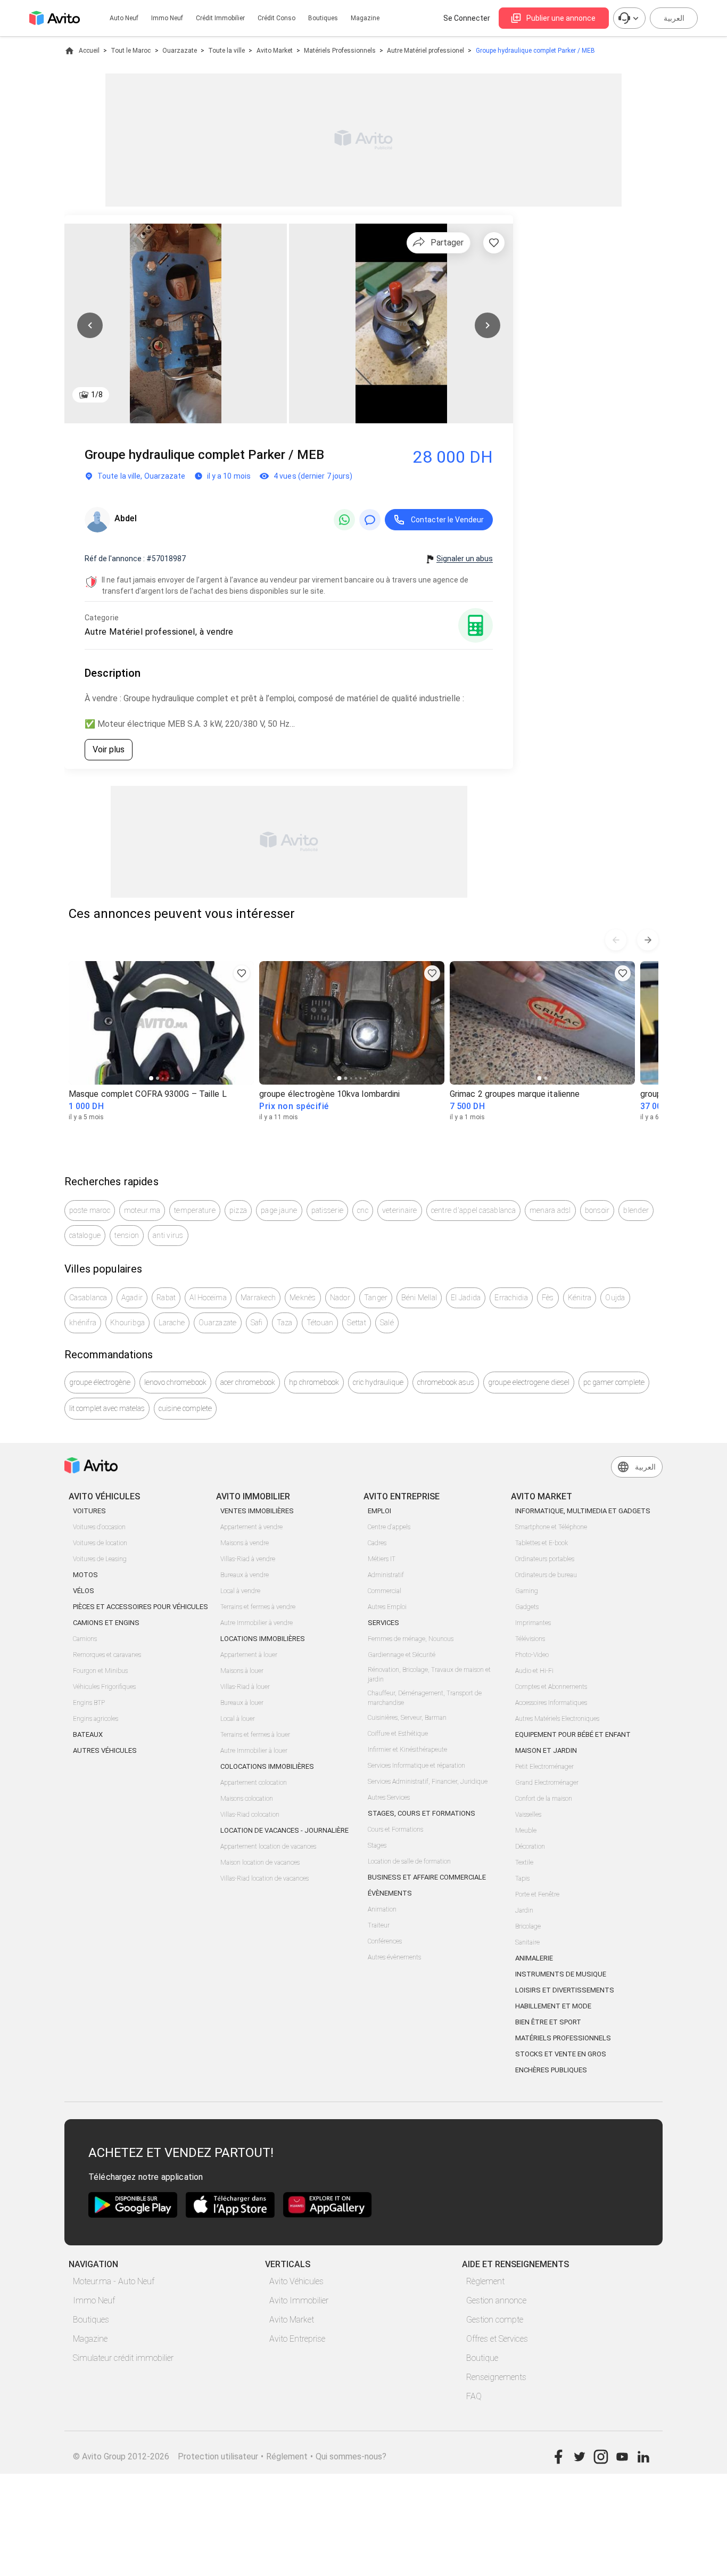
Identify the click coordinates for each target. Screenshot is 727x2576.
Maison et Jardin (546, 1750)
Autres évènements (394, 1957)
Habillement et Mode (553, 2006)
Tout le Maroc (131, 51)
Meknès (303, 1298)
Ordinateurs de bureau (546, 1575)
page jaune (279, 1210)
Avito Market (275, 51)
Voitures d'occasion (99, 1527)
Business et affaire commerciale (427, 1877)
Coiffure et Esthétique (398, 1734)
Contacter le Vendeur (447, 520)
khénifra (83, 1323)
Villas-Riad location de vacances (265, 1878)
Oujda (615, 1298)
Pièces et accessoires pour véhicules (141, 1607)
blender (636, 1210)
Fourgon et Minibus (100, 1671)
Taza (285, 1323)
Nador (340, 1298)
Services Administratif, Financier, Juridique (428, 1782)
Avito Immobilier (299, 2300)
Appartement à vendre (251, 1527)
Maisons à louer (242, 1671)
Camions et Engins (106, 1623)
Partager (447, 243)
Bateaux (88, 1734)
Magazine (365, 18)
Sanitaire (527, 1942)
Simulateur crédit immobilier (123, 2358)
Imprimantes (533, 1623)
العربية (674, 18)
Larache (172, 1323)
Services (383, 1623)
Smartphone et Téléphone (551, 1527)
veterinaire (400, 1210)
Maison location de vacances (260, 1863)
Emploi (379, 1511)
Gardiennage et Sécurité (402, 1655)
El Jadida (466, 1298)
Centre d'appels (389, 1527)
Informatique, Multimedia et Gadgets (583, 1511)
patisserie (328, 1210)
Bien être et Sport (548, 2022)
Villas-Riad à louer (245, 1687)
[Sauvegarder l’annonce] (494, 243)
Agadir (132, 1298)
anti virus (168, 1235)
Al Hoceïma (208, 1298)
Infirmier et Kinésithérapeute (407, 1750)
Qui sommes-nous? (351, 2456)
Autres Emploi (387, 1607)
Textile (524, 1863)
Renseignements (496, 2377)
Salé (387, 1323)
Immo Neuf (94, 2300)
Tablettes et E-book (542, 1543)
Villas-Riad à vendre (248, 1559)
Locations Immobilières (263, 1639)
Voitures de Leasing (100, 1559)
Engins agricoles (96, 1719)
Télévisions (530, 1639)
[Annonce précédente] (616, 940)
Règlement (485, 2281)
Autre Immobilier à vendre (257, 1623)
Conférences (385, 1941)
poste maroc (90, 1210)
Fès (548, 1298)
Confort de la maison (544, 1799)
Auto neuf (124, 18)
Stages (377, 1845)
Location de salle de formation (409, 1861)
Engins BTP (89, 1703)
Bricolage (528, 1926)
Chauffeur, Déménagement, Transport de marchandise (425, 1698)
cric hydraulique (378, 1382)
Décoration (530, 1847)
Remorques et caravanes (107, 1655)
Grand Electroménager (547, 1783)
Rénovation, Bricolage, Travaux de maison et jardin (429, 1675)
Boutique (482, 2358)
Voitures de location (100, 1543)
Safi (257, 1323)
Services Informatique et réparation (416, 1766)
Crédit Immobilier (220, 18)
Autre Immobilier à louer (254, 1751)
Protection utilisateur (218, 2456)
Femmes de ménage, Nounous (411, 1639)
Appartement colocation (254, 1783)
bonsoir (597, 1210)
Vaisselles (528, 1815)
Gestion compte (495, 2320)
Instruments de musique (561, 1974)
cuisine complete (185, 1408)
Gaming (527, 1591)
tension (127, 1235)
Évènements (390, 1893)
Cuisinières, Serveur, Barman (407, 1718)
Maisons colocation (247, 1799)
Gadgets (527, 1607)
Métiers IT (382, 1559)
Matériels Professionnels (340, 51)
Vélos (84, 1591)
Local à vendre (240, 1591)
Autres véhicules (105, 1750)
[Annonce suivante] (648, 940)
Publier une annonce (561, 18)
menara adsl (550, 1210)
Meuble (526, 1831)
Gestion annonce (496, 2300)
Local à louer (238, 1719)
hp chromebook (314, 1382)
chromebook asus (446, 1382)
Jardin (524, 1910)
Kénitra (580, 1298)
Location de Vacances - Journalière (284, 1830)
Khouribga (127, 1323)
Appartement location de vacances (268, 1847)
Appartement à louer (249, 1655)
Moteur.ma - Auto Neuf (114, 2281)
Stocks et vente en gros (561, 2054)
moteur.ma (142, 1210)
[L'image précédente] (90, 325)
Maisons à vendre (245, 1543)
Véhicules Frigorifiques (104, 1687)
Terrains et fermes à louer (255, 1735)
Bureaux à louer (242, 1703)
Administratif (386, 1575)
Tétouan (320, 1323)
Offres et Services (497, 2339)
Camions (85, 1639)
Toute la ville (226, 51)
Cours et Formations (395, 1830)
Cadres (377, 1543)
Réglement (287, 2456)
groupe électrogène (100, 1382)
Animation (382, 1909)
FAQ (474, 2396)
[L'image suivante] (488, 325)
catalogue (85, 1235)
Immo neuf (167, 18)
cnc (363, 1210)
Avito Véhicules (296, 2281)
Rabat (166, 1298)
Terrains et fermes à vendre (258, 1607)
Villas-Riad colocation (250, 1815)
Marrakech (258, 1298)
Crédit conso (276, 18)
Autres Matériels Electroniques (557, 1719)
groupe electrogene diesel (529, 1382)
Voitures (89, 1511)
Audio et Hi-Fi (534, 1671)
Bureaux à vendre (245, 1575)
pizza (238, 1210)
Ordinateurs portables (545, 1559)
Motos (85, 1575)
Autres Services (389, 1798)
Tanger (376, 1298)
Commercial (385, 1591)
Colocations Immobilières (267, 1766)
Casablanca (88, 1298)
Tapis (522, 1878)
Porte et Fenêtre (537, 1894)
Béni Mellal (419, 1298)
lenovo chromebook (175, 1382)
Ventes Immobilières (257, 1511)
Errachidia (511, 1298)
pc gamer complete (614, 1382)
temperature (195, 1210)
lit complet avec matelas (107, 1408)
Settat (357, 1323)
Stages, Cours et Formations (422, 1813)
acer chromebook (248, 1382)
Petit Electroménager (544, 1767)
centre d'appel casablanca (473, 1210)
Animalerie (534, 1958)
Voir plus (109, 749)
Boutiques (323, 18)
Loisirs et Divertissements (565, 1990)
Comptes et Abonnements (551, 1687)
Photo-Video (532, 1655)
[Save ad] (242, 973)
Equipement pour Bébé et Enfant (573, 1734)
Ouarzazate (180, 51)
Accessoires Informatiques (551, 1703)
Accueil (89, 51)
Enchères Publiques (551, 2070)
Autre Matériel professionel (426, 51)
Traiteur (379, 1925)
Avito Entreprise (297, 2339)
